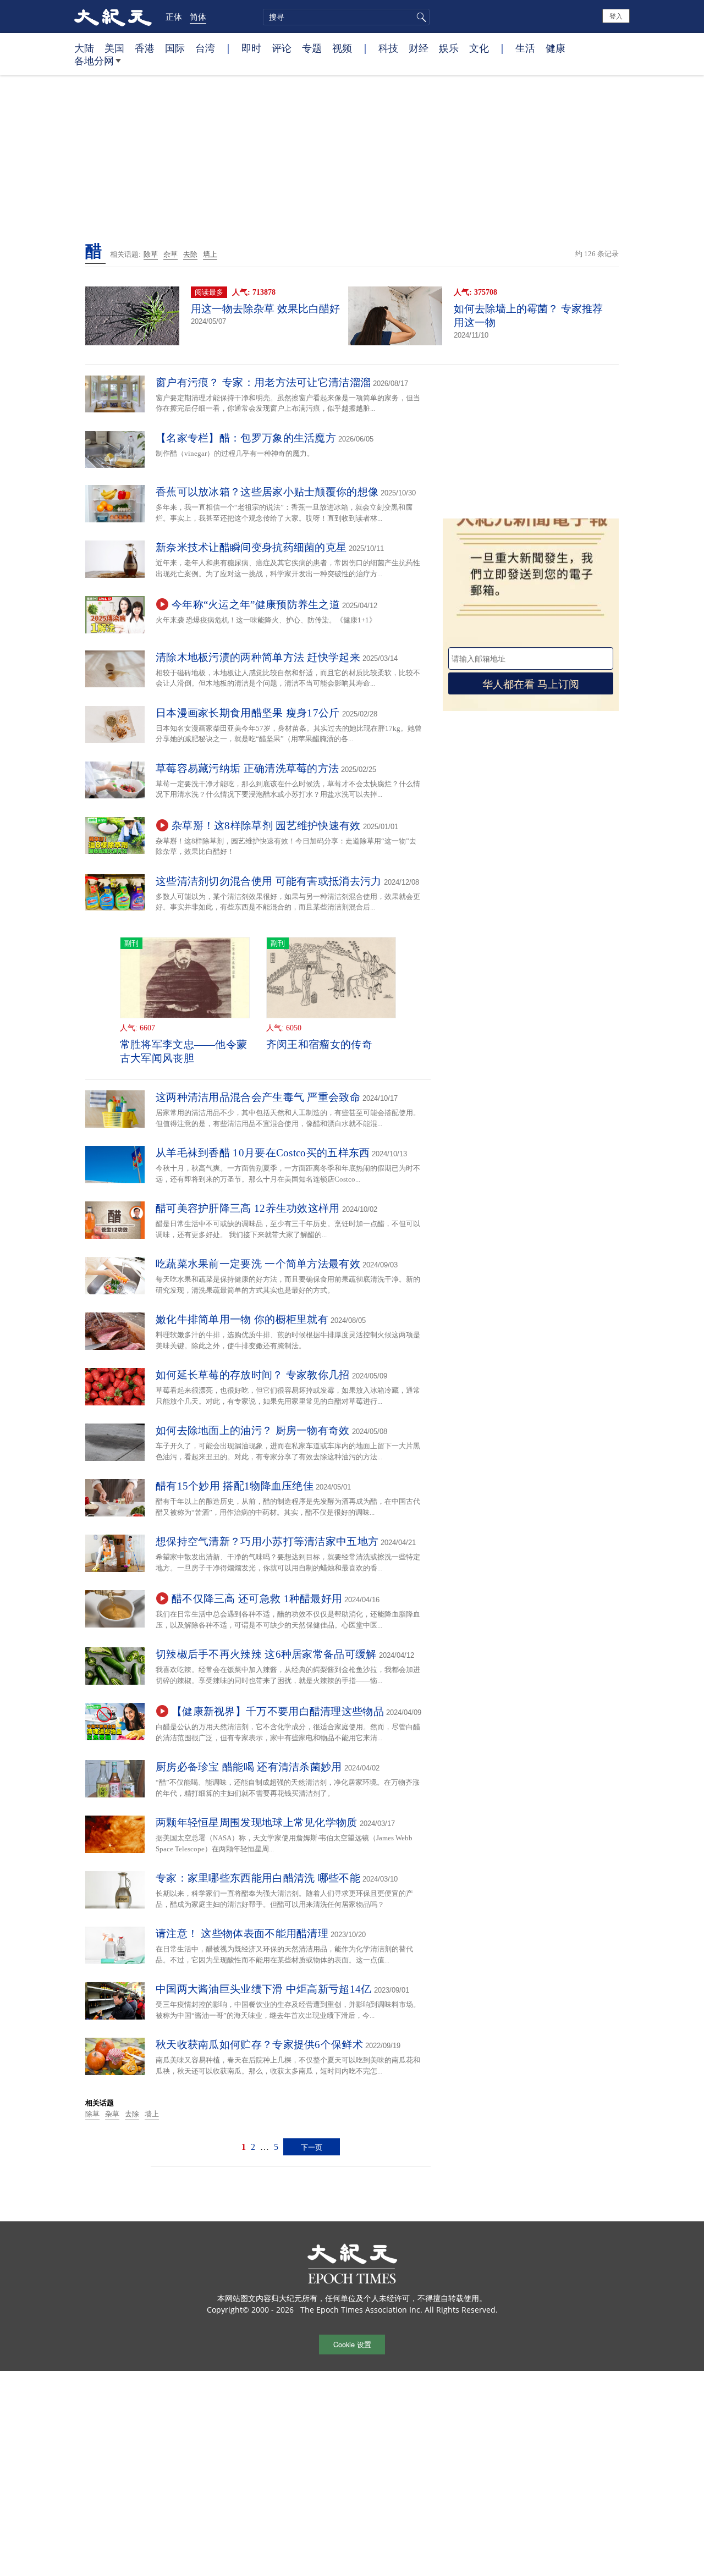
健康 (555, 48)
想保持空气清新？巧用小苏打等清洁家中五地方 (267, 1541)
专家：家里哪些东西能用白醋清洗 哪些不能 (258, 1878)
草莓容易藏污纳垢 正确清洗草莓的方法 (247, 768)
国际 (175, 48)
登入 (616, 16)
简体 (198, 16)
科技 (388, 48)
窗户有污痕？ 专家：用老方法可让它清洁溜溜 (263, 382)
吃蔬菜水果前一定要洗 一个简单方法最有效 (258, 1264)
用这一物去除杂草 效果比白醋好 (265, 309)
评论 (282, 48)
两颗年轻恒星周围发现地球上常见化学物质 (257, 1822)
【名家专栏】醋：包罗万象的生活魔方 (246, 438)
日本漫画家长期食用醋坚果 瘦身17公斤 (248, 713)
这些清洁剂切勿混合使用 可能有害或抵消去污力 (269, 881)
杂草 (170, 254)
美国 (114, 48)
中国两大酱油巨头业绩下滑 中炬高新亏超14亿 (264, 1989)
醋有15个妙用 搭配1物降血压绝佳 (235, 1486)
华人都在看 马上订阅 (531, 683)
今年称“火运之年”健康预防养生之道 (256, 605)
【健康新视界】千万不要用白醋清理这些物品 (278, 1711)
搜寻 (420, 17)
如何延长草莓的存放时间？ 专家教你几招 (253, 1375)
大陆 (84, 48)
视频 (342, 48)
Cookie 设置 (352, 2344)
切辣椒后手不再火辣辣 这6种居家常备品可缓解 (266, 1654)
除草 (151, 254)
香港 (145, 48)
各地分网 (94, 60)
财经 (419, 48)
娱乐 (449, 48)
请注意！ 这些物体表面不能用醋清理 (242, 1934)
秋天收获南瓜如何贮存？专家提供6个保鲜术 (259, 2045)
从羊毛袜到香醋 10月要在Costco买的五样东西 (263, 1153)
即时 (251, 48)
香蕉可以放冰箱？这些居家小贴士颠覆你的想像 (267, 492)
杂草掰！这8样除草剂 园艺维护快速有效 (266, 826)
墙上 (210, 254)
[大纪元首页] (113, 16)
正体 (174, 16)
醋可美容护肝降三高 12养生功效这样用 (248, 1208)
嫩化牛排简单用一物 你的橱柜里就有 (242, 1319)
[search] (346, 17)
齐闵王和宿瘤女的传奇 (319, 1044)
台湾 (205, 48)
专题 (312, 48)
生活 (525, 48)
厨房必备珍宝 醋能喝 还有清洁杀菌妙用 (249, 1767)
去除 (190, 254)
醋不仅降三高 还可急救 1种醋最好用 (257, 1599)
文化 (479, 48)
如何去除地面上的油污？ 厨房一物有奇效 (253, 1430)
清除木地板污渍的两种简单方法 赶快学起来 (258, 657)
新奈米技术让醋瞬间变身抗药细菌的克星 (251, 547)
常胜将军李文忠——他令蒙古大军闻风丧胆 (184, 1051)
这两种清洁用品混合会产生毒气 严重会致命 (258, 1097)
